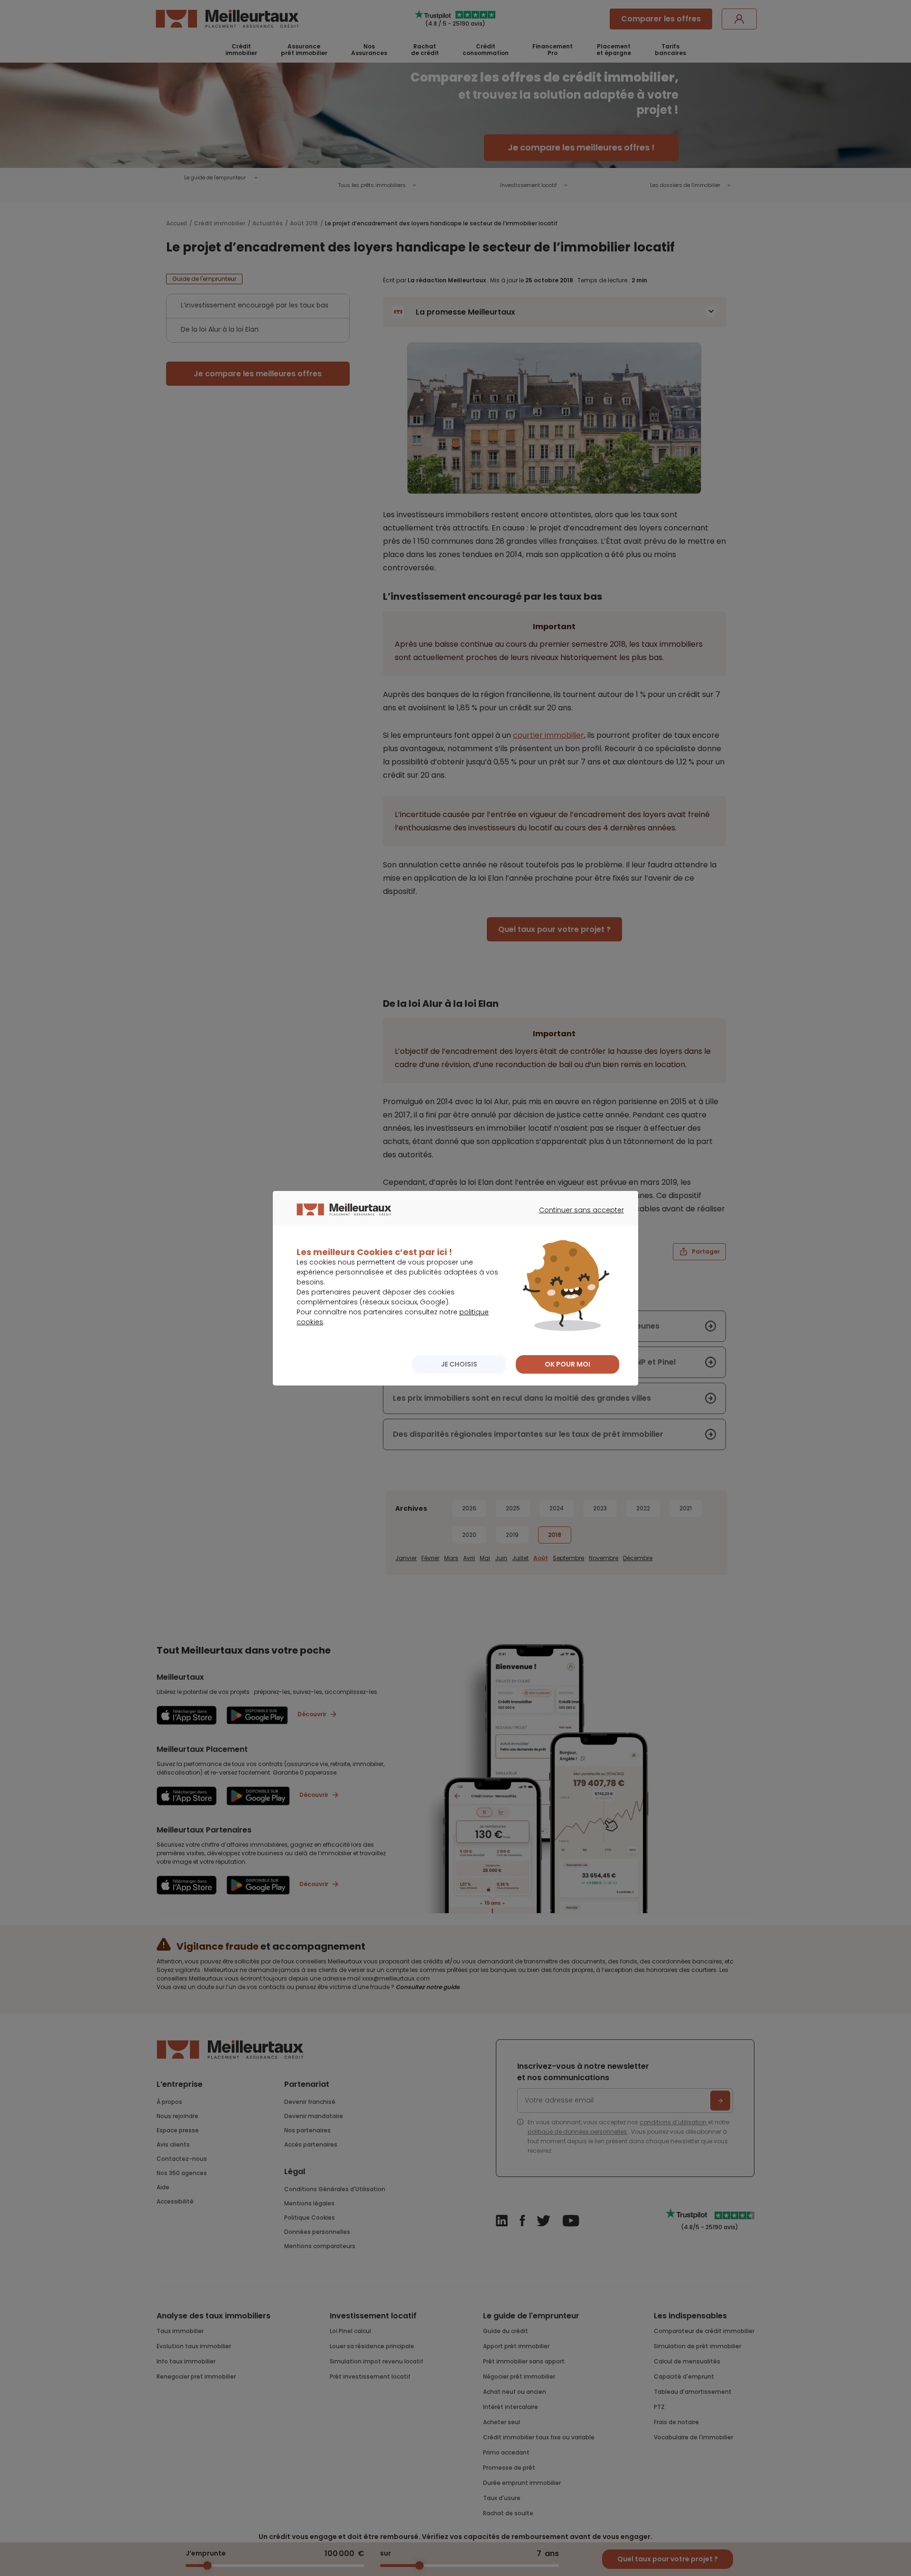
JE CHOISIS (459, 1364)
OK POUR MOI (567, 1364)
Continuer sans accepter (577, 1218)
